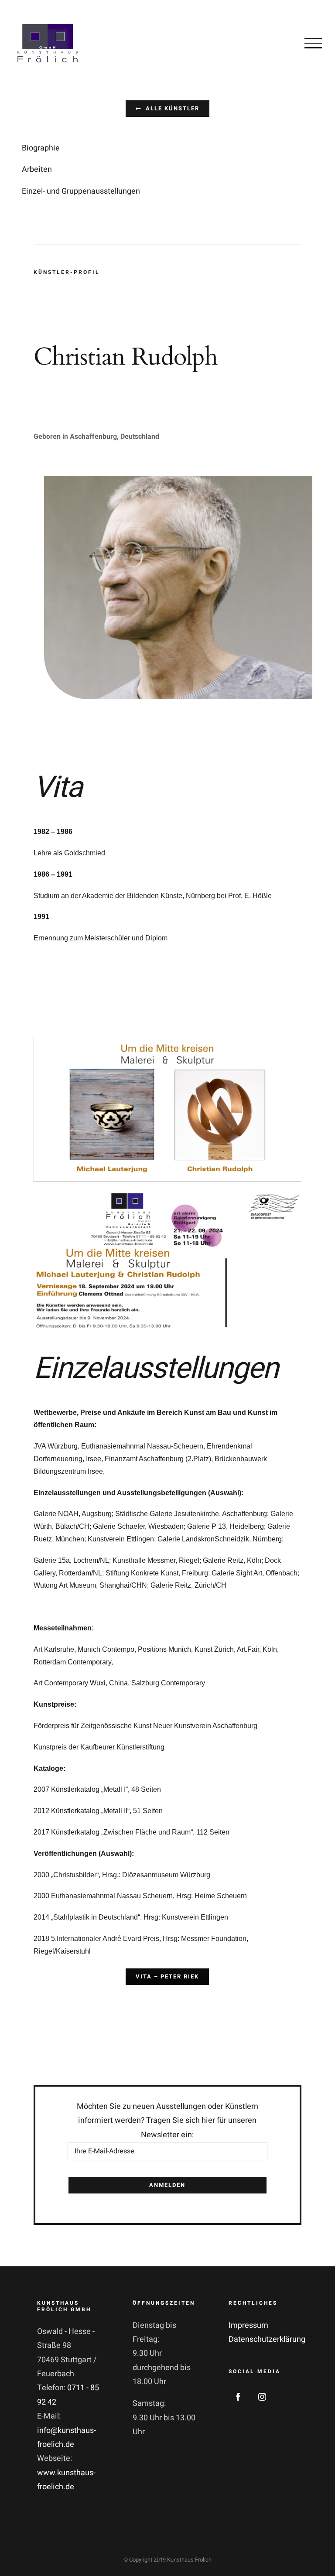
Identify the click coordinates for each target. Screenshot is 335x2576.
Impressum (248, 2325)
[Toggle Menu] (313, 43)
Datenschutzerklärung (267, 2339)
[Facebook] (238, 2397)
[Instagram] (262, 2397)
